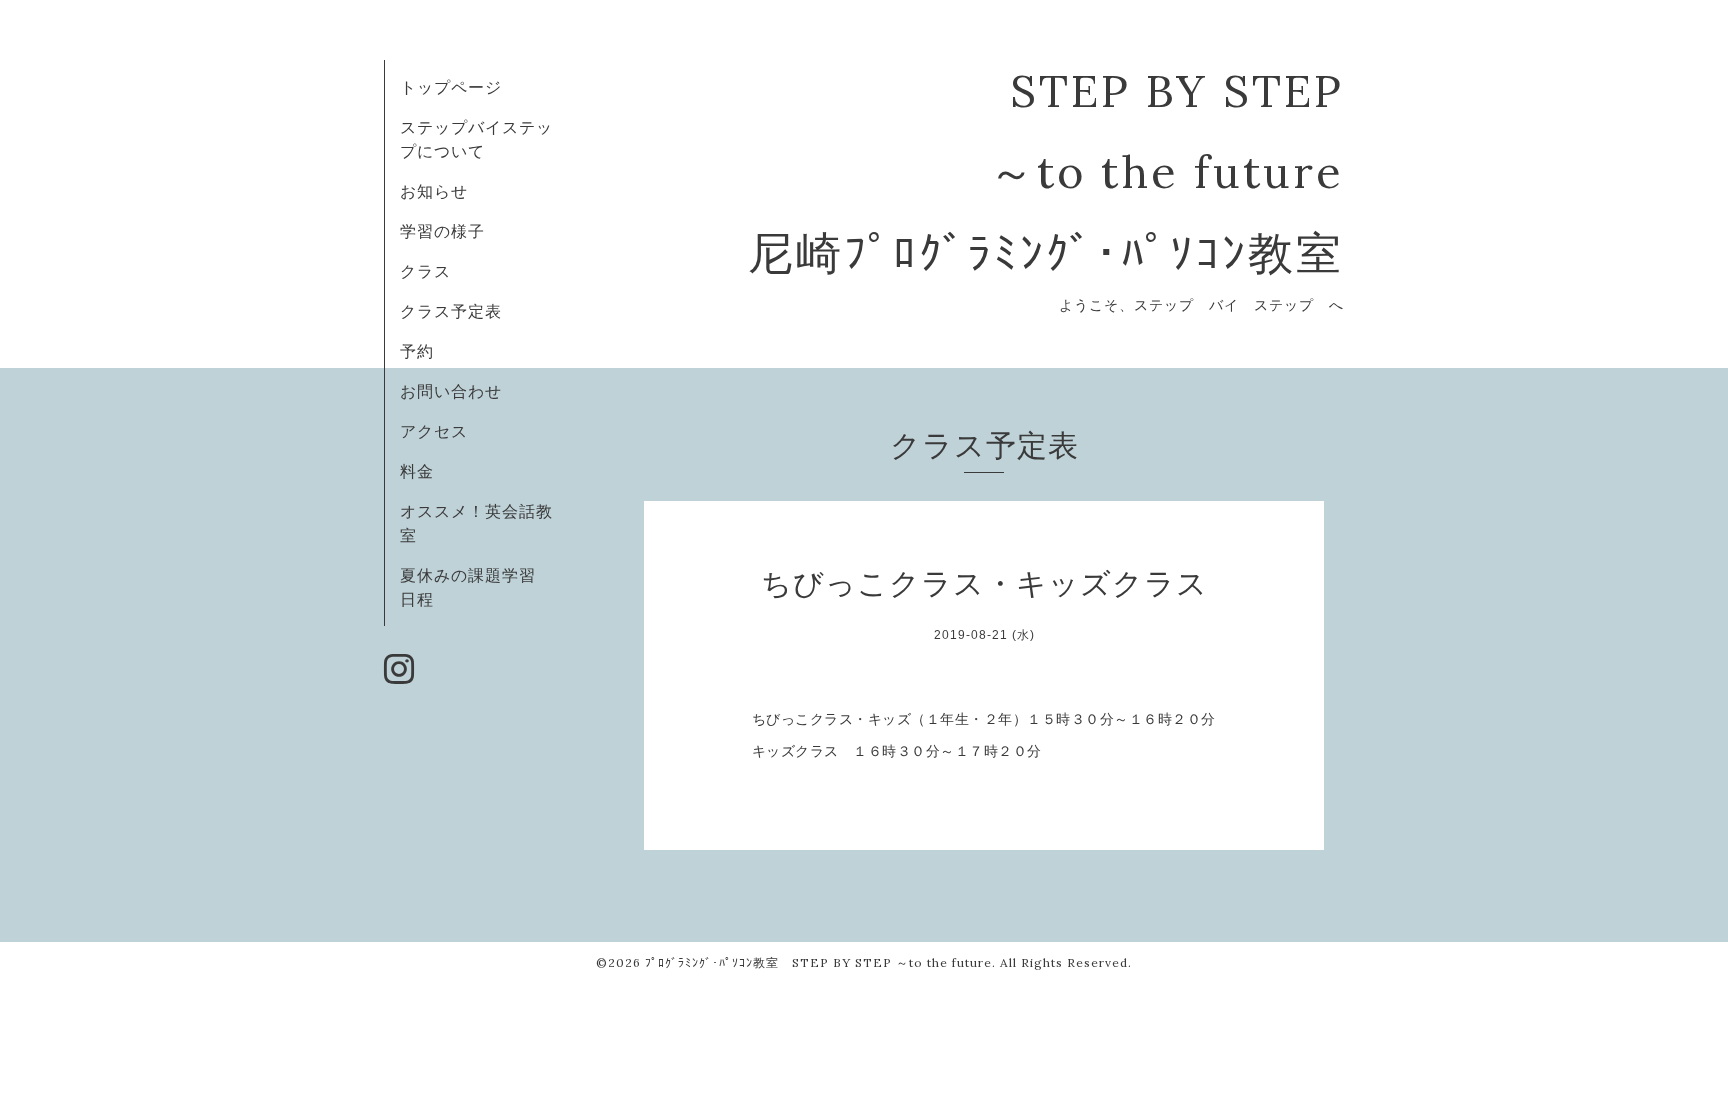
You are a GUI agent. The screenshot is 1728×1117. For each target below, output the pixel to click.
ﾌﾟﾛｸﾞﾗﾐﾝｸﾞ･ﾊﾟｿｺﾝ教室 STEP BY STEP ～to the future (818, 962)
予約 (417, 351)
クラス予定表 (451, 311)
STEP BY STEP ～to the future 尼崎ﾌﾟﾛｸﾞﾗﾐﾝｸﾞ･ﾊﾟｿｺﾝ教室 (1046, 171)
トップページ (451, 87)
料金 (417, 471)
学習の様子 (442, 231)
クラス (425, 271)
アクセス (434, 431)
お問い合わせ (451, 391)
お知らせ (434, 191)
